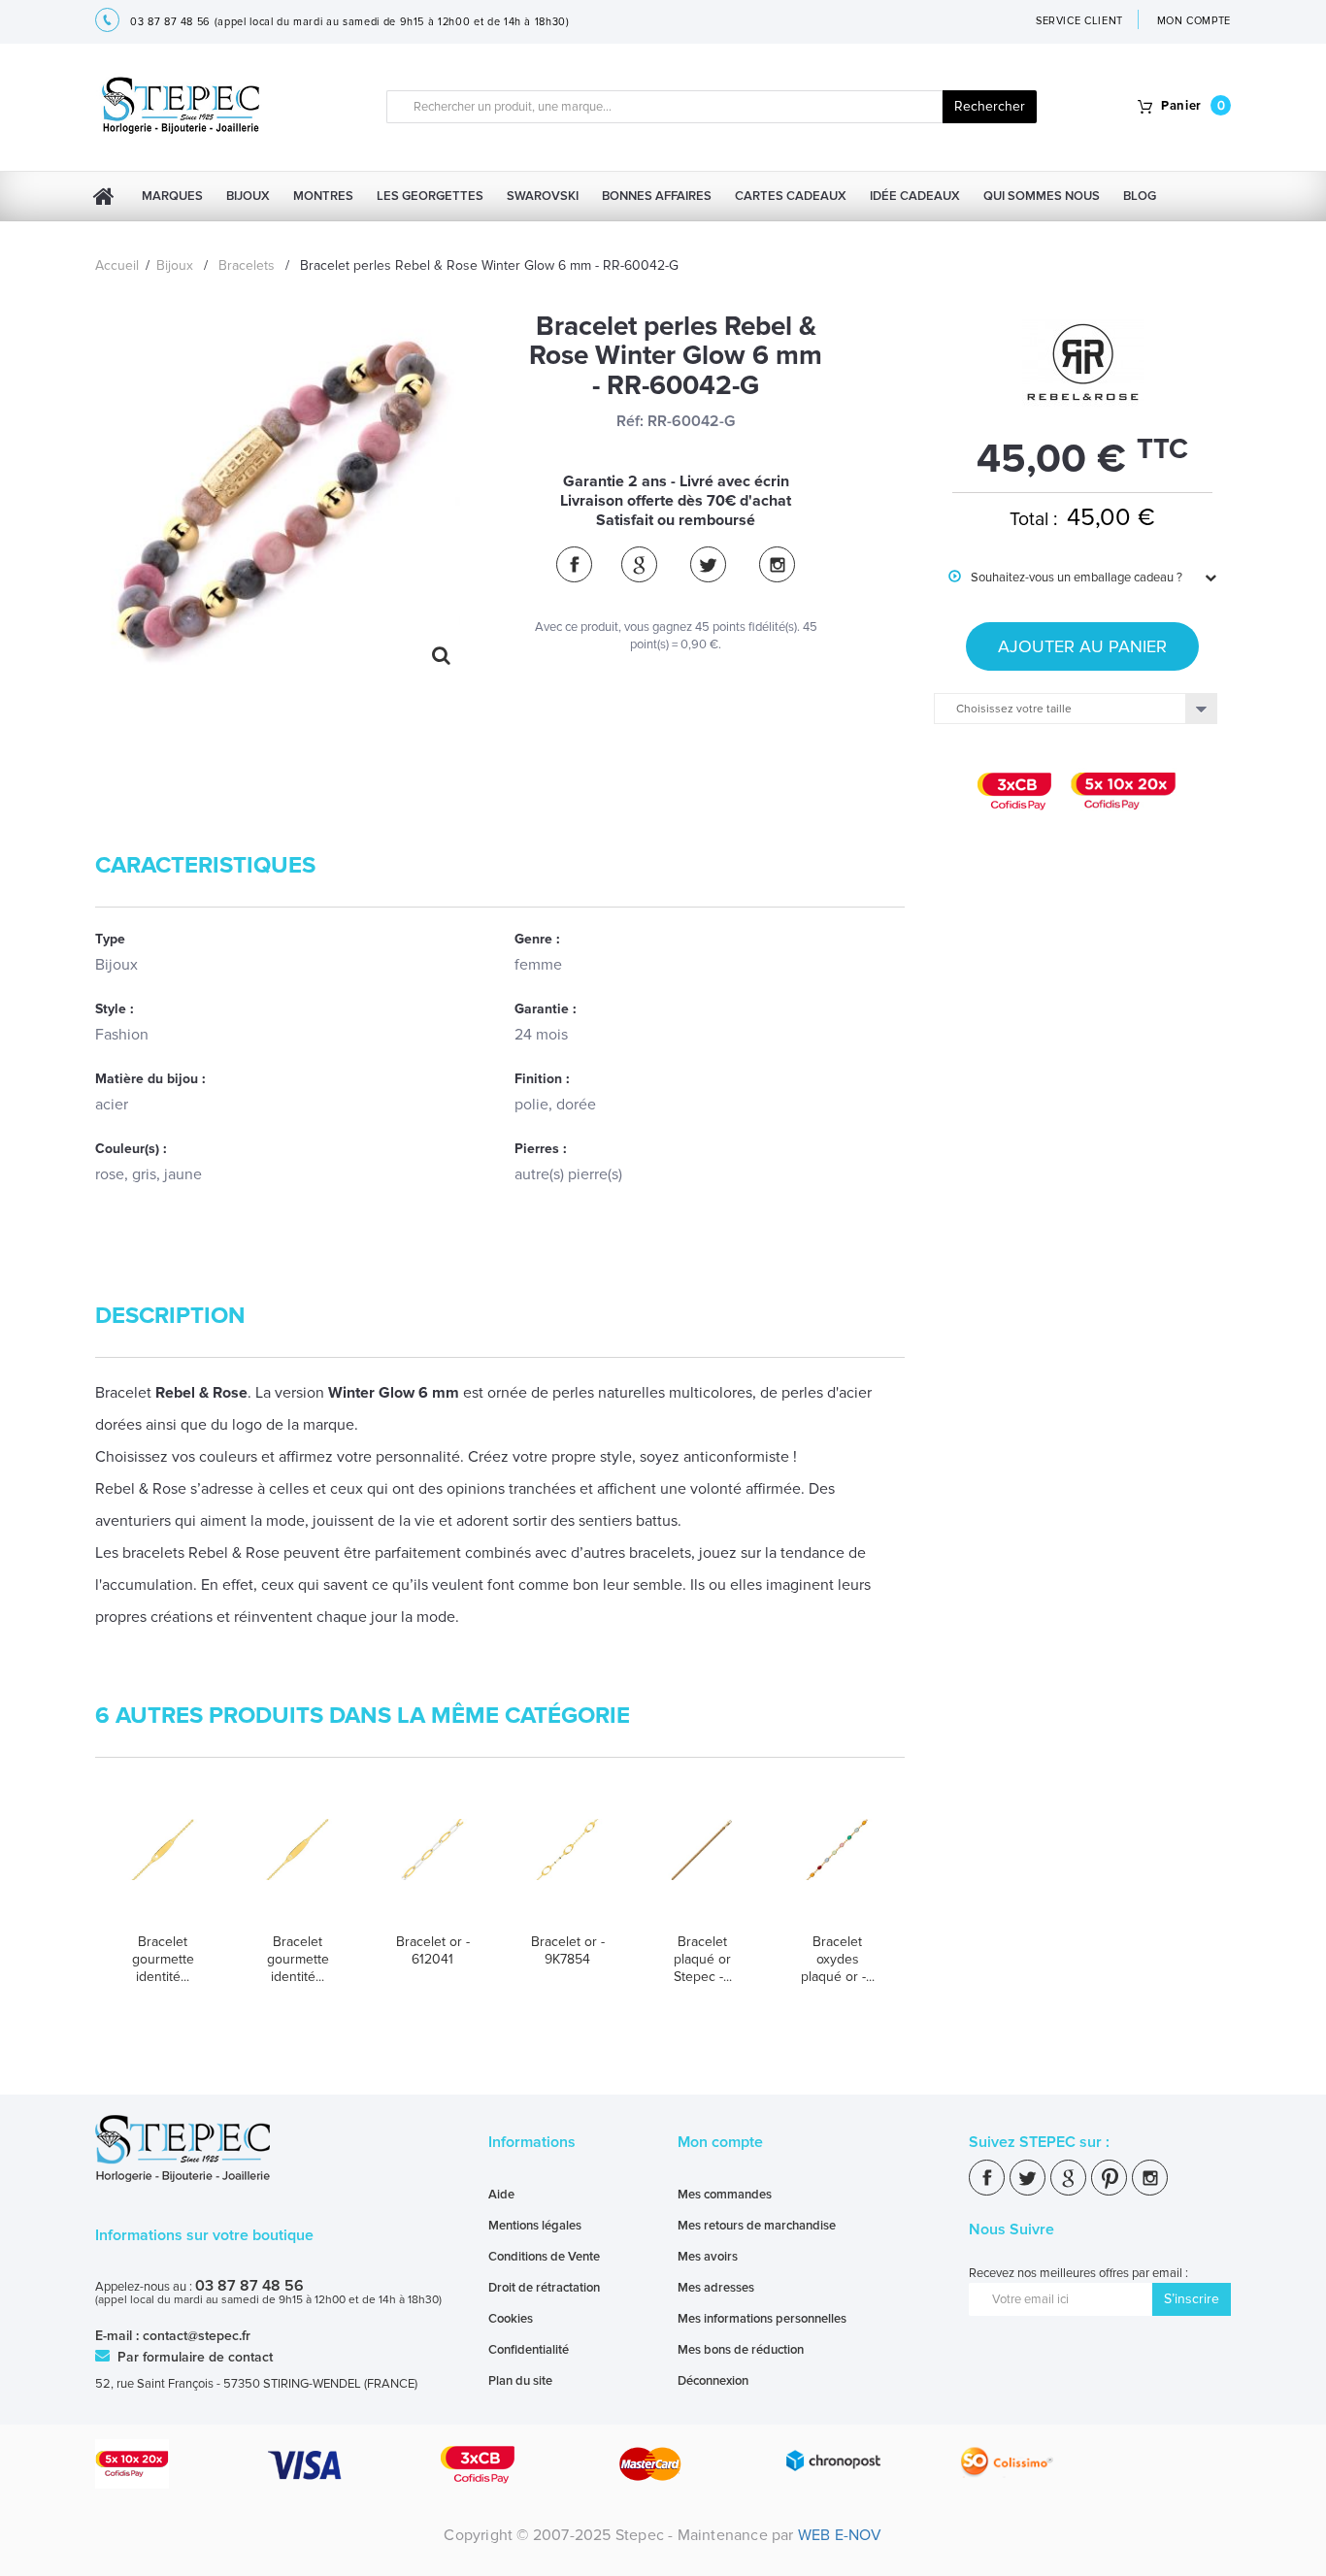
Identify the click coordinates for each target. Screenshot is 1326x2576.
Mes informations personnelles (762, 2319)
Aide (501, 2195)
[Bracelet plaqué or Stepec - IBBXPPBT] (702, 1868)
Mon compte (720, 2142)
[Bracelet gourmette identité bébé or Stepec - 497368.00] (298, 1868)
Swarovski (543, 196)
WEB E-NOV (840, 2535)
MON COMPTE (1194, 21)
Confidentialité (529, 2350)
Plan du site (520, 2381)
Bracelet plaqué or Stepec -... (703, 1959)
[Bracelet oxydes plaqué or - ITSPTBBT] (837, 1868)
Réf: (630, 421)
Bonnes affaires (657, 196)
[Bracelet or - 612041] (432, 1868)
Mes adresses (716, 2288)
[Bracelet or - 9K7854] (567, 1868)
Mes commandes (725, 2195)
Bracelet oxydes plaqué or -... (838, 1959)
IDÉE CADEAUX (915, 196)
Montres (323, 196)
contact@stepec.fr (197, 2336)
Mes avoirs (708, 2257)
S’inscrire (1192, 2299)
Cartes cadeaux (791, 196)
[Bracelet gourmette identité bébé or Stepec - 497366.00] (163, 1868)
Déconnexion (713, 2381)
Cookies (511, 2319)
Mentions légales (535, 2226)
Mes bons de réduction (741, 2350)
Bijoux (248, 196)
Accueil (117, 265)
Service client (1079, 21)
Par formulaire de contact (193, 2357)
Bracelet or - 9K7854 (568, 1950)
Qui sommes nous (1042, 196)
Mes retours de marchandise (757, 2226)
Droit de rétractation (544, 2288)
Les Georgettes (430, 196)
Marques (172, 196)
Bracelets (247, 265)
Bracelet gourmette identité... (163, 1959)
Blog (1140, 196)
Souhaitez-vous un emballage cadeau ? (1065, 578)
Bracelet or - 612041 (433, 1950)
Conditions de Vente (544, 2257)
